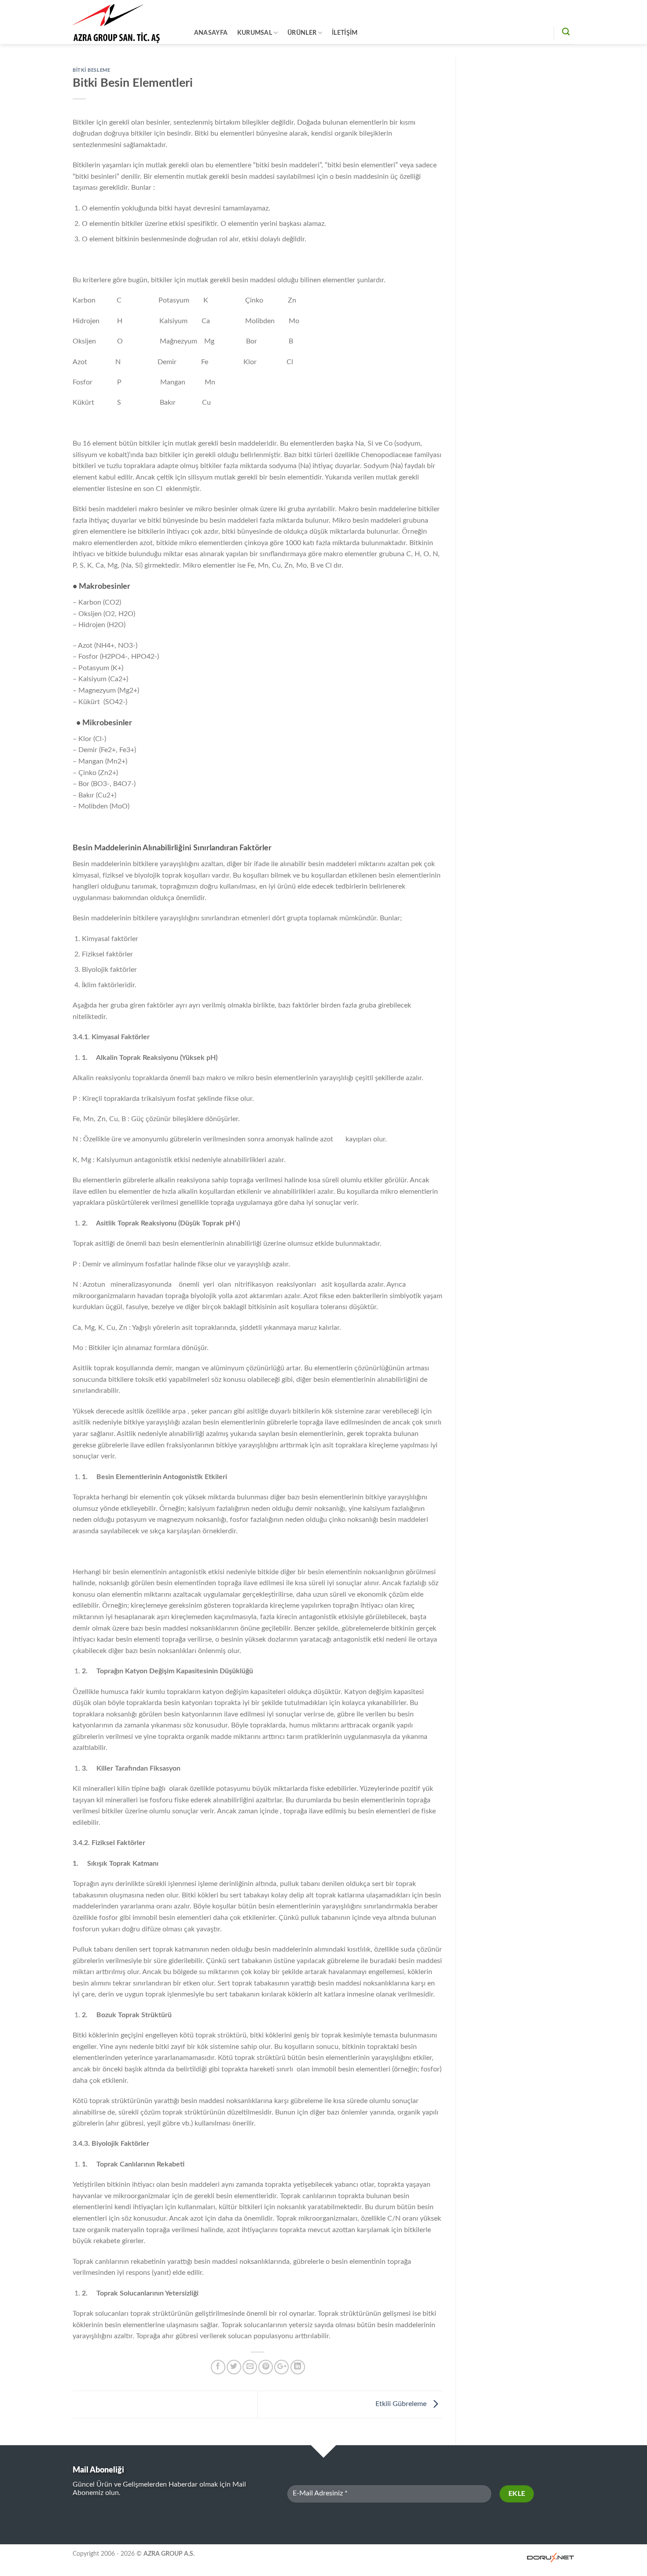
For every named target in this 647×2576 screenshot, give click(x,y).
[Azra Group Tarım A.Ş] (124, 22)
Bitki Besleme (91, 70)
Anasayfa (211, 33)
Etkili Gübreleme (402, 2404)
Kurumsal (255, 33)
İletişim (345, 33)
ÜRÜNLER (302, 33)
